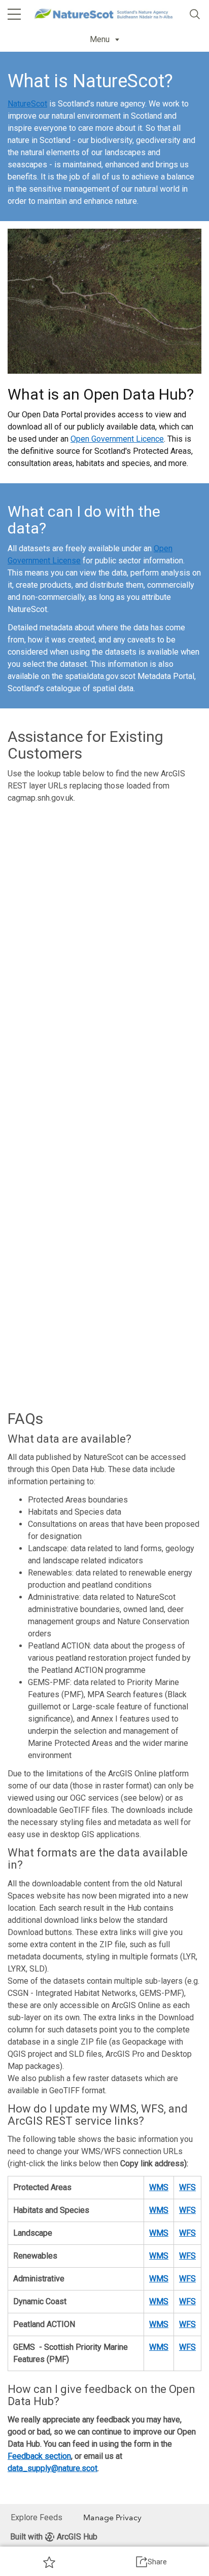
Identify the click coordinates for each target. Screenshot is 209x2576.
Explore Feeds (37, 2517)
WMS (159, 2187)
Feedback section (39, 2456)
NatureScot (27, 104)
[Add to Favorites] (49, 2562)
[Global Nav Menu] (14, 14)
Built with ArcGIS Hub (54, 2537)
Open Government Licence (117, 439)
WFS (187, 2187)
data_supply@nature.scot (53, 2468)
